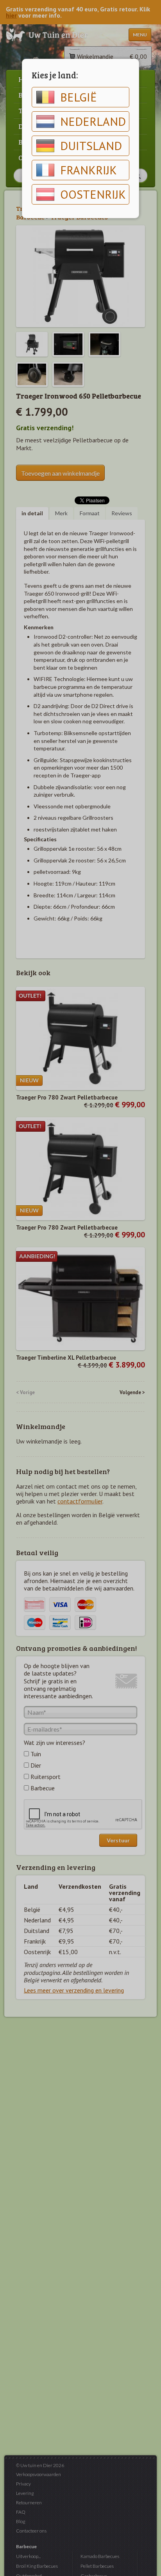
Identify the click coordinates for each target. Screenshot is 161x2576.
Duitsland (91, 146)
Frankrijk (89, 170)
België (79, 97)
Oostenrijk (93, 194)
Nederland (93, 121)
